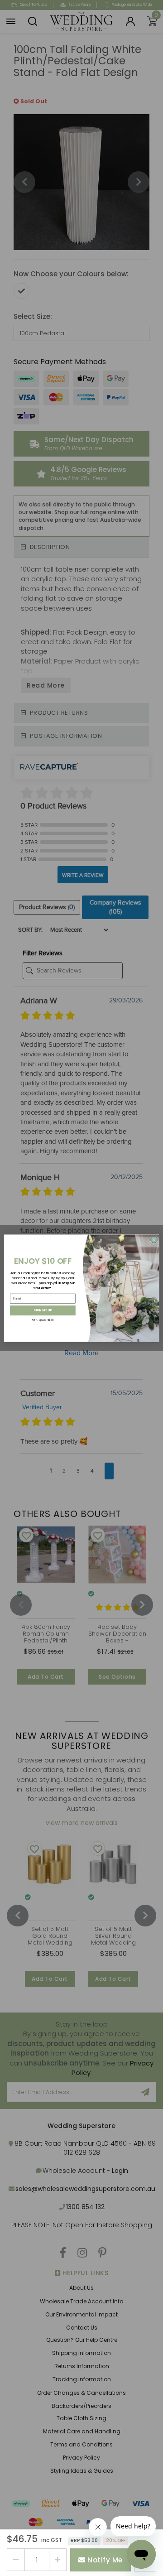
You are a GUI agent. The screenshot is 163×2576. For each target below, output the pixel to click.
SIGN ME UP (43, 1310)
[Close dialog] (154, 1239)
